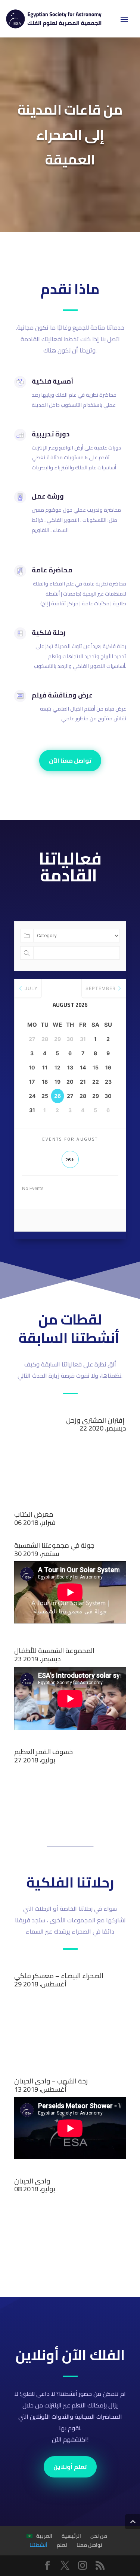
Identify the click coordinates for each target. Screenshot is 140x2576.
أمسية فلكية (52, 381)
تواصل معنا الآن (70, 760)
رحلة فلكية (49, 632)
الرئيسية (71, 2536)
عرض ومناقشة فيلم (62, 695)
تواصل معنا (89, 2545)
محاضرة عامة (52, 570)
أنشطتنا (38, 2545)
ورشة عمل (48, 496)
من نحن (99, 2536)
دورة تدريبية (51, 434)
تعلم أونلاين (70, 2467)
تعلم (62, 2545)
